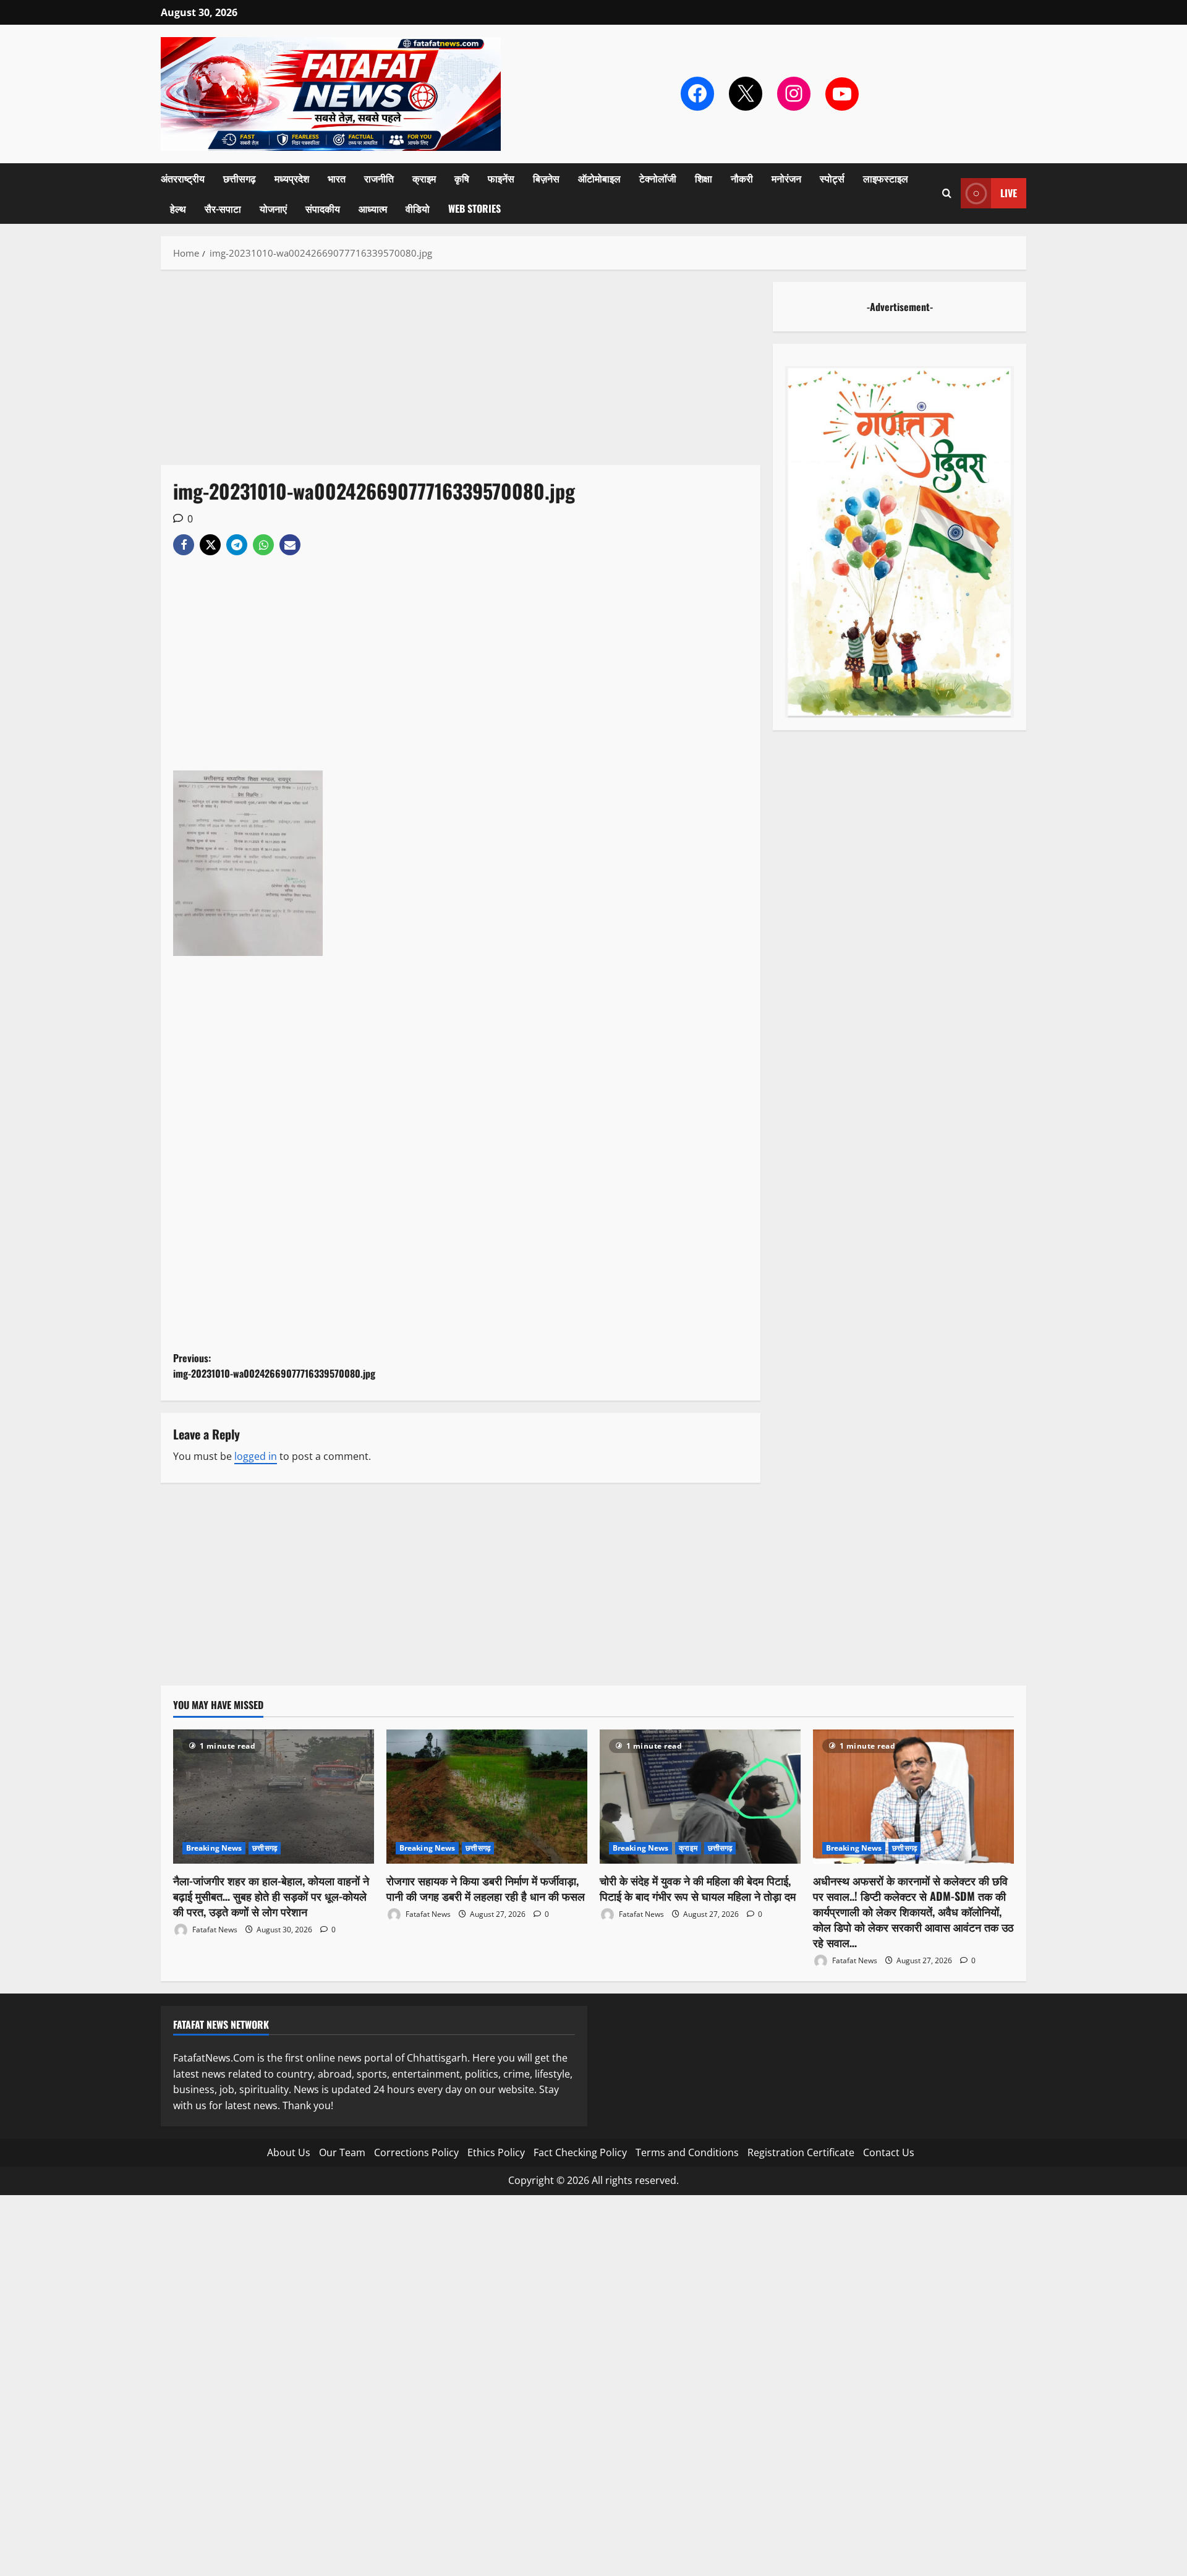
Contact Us (889, 2152)
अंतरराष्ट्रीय (183, 178)
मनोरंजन (786, 178)
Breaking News (214, 1848)
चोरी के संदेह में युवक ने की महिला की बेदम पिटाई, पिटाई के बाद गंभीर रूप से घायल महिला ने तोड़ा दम (698, 1888)
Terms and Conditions (687, 2152)
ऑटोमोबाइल (599, 178)
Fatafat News (214, 1930)
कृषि (462, 178)
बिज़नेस (546, 178)
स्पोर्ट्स (832, 178)
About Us (289, 2152)
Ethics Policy (496, 2152)
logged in (256, 1456)
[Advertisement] (461, 373)
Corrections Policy (416, 2152)
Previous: (274, 1366)
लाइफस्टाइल (886, 178)
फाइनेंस (501, 178)
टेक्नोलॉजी (658, 178)
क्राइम (424, 178)
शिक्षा (704, 178)
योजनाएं (273, 208)
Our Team (342, 2152)
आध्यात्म (373, 208)
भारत (337, 178)
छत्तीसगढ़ (240, 178)
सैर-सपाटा (223, 208)
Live (1009, 193)
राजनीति (379, 178)
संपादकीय (323, 208)
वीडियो (418, 208)
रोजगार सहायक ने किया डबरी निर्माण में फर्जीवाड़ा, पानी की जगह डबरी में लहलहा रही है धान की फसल (486, 1888)
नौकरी (742, 178)
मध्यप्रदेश (292, 178)
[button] (947, 193)
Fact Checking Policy (580, 2152)
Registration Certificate (801, 2152)
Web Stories (474, 208)
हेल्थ (178, 208)
